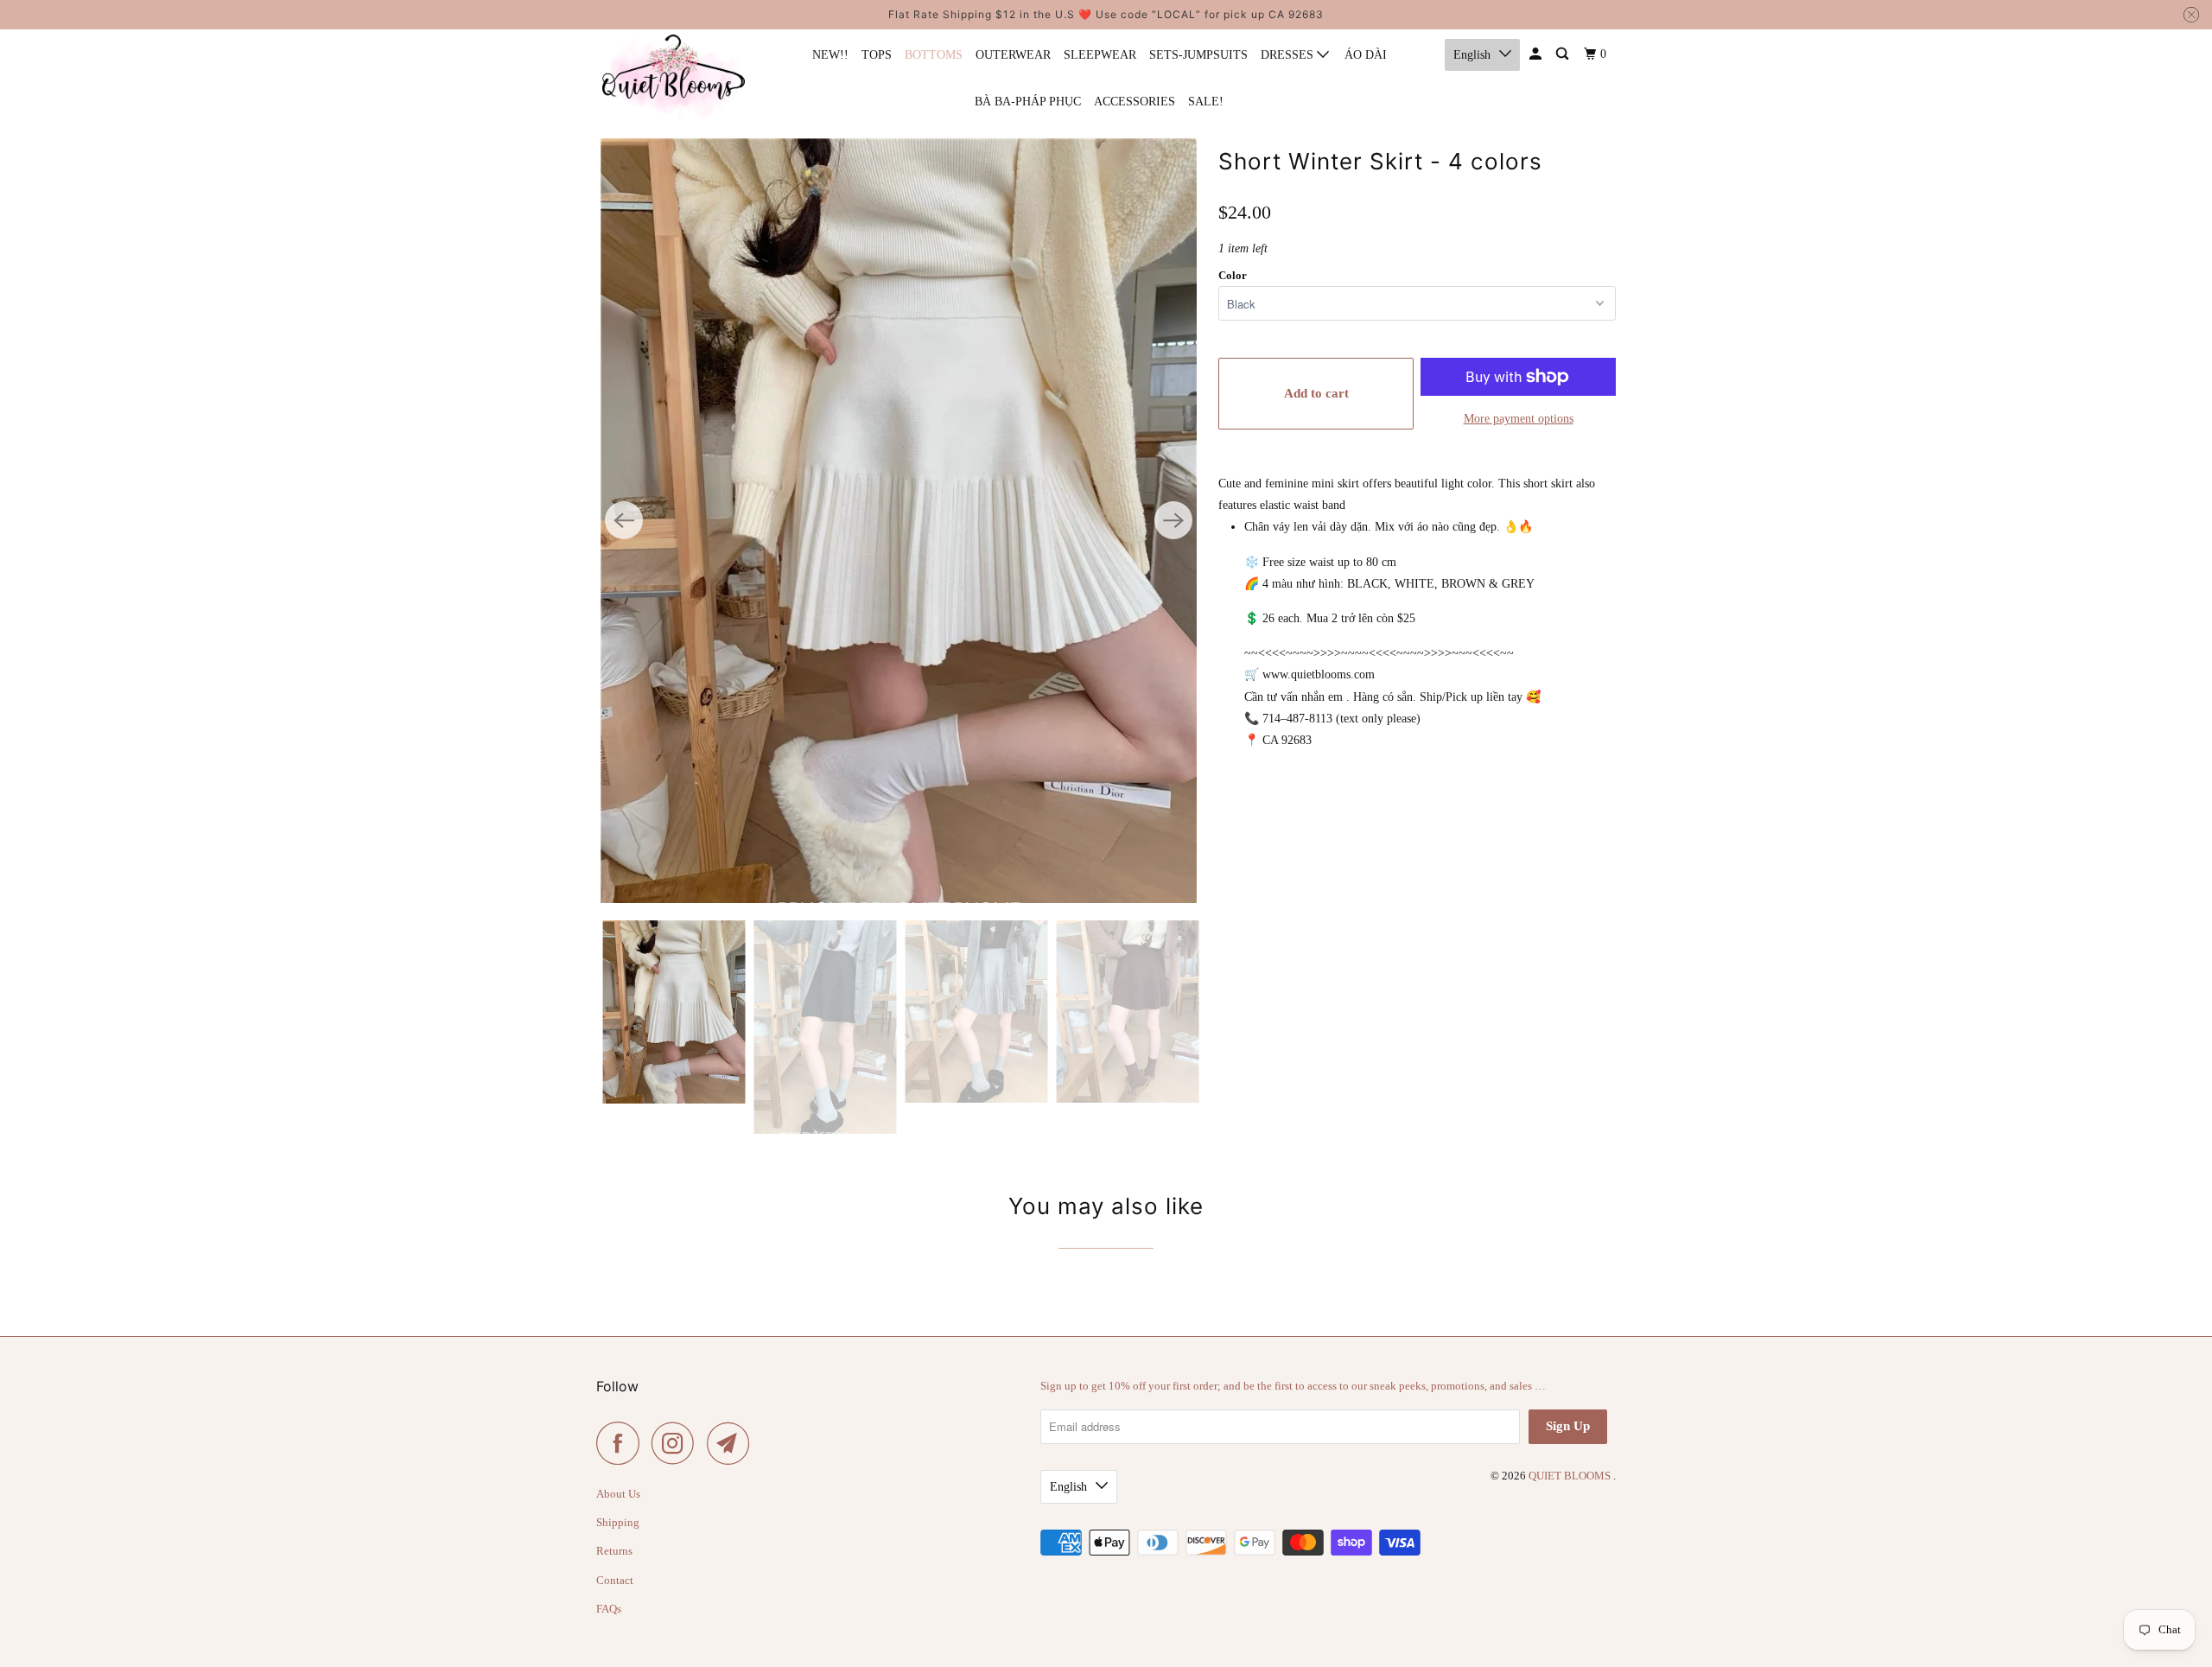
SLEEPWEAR (1100, 55)
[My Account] (1537, 54)
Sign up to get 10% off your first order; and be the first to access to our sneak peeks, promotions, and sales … (1293, 1386)
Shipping (618, 1522)
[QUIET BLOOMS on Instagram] (677, 1443)
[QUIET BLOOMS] (674, 78)
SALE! (1206, 102)
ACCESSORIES (1135, 102)
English (1472, 55)
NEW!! (830, 55)
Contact (615, 1580)
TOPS (877, 55)
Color (1233, 275)
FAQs (609, 1609)
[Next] (1173, 520)
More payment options (1519, 419)
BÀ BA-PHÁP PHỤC (1028, 102)
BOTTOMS (934, 55)
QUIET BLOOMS (1571, 1476)
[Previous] (624, 520)
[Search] (1564, 54)
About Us (618, 1494)
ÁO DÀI (1366, 55)
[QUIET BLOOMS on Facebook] (622, 1443)
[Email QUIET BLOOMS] (733, 1443)
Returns (614, 1551)
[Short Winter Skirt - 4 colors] (899, 521)
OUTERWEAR (1013, 55)
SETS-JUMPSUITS (1198, 55)
